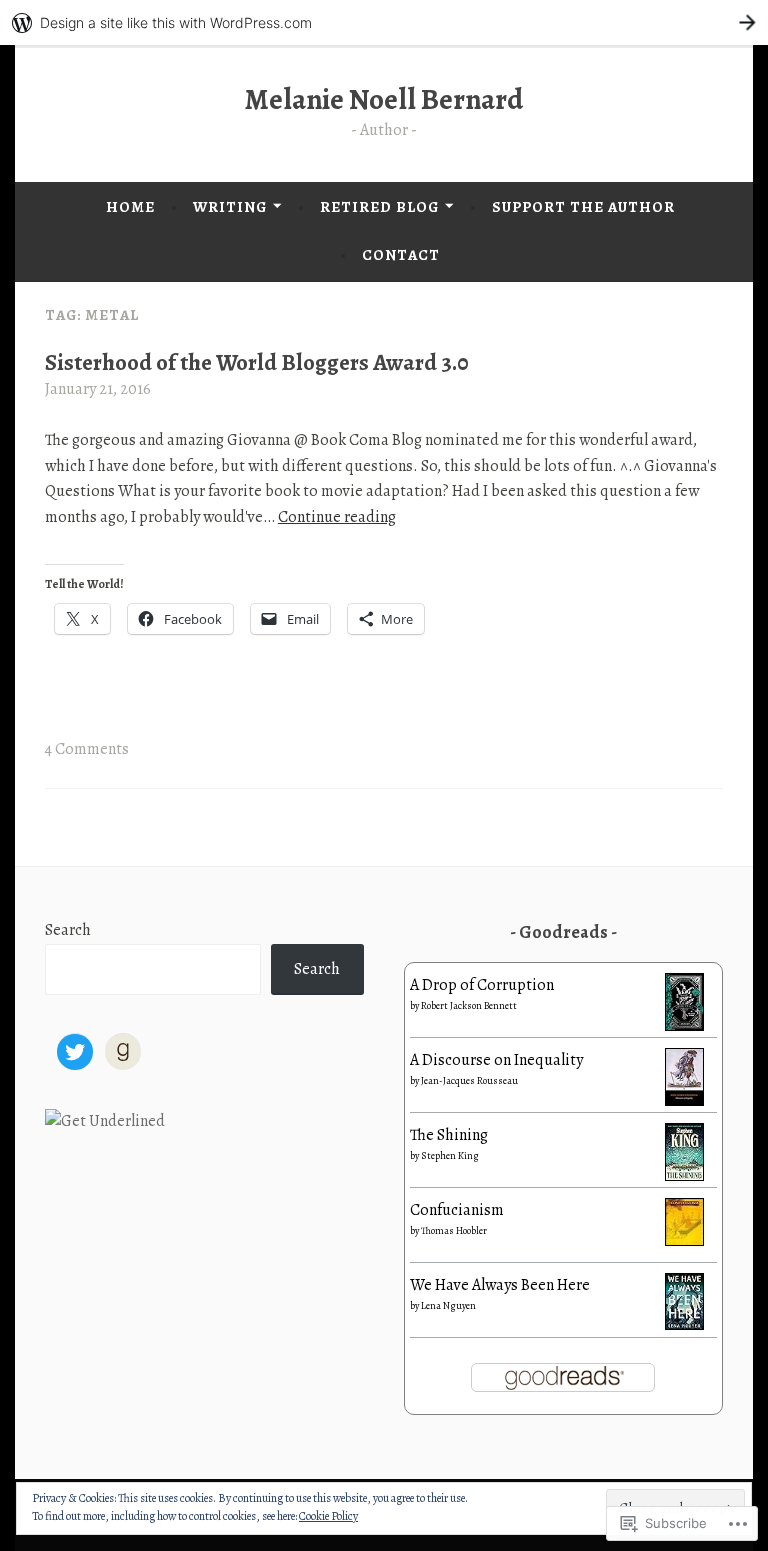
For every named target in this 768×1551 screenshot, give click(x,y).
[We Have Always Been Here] (684, 1325)
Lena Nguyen (448, 1305)
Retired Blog (379, 207)
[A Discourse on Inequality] (684, 1101)
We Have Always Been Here (500, 1285)
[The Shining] (684, 1176)
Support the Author (583, 207)
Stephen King (450, 1155)
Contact (401, 255)
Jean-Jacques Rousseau (469, 1080)
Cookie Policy (328, 1516)
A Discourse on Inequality (496, 1060)
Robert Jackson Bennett (469, 1005)
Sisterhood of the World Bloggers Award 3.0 (257, 362)
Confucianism (457, 1210)
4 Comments (87, 749)
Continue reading (337, 517)
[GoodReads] (123, 1052)
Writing (230, 207)
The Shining (449, 1135)
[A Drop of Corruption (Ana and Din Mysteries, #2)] (684, 1026)
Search (68, 930)
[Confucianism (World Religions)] (684, 1241)
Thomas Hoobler (454, 1230)
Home (130, 207)
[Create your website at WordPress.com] (384, 22)
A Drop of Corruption (482, 985)
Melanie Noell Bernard (384, 99)
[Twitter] (75, 1052)
